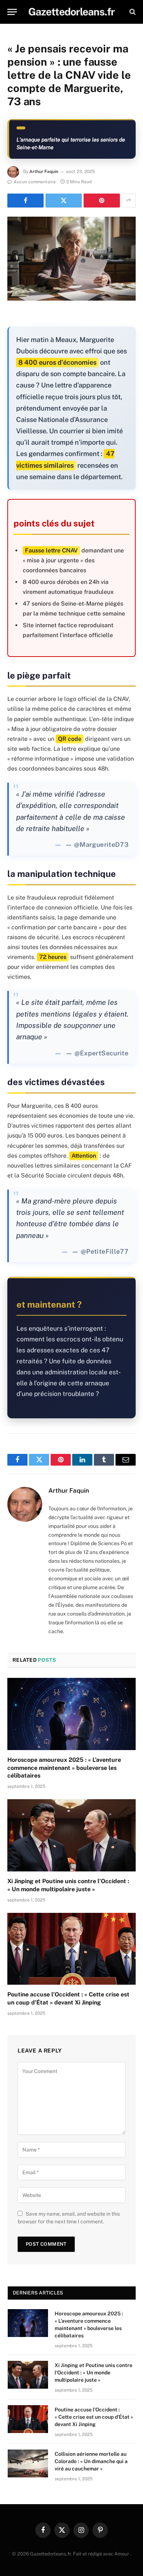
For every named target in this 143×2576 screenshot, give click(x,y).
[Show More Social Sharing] (129, 201)
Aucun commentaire (35, 182)
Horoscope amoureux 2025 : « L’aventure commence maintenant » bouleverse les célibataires (64, 1768)
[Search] (132, 12)
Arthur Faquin (44, 172)
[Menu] (12, 12)
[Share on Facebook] (25, 201)
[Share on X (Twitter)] (64, 201)
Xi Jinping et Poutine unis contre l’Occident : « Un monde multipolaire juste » (93, 2373)
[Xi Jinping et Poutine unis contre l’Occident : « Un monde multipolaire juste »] (71, 1835)
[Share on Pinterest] (102, 201)
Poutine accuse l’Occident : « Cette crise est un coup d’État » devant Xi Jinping (94, 2417)
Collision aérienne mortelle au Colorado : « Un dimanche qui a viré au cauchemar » (91, 2461)
